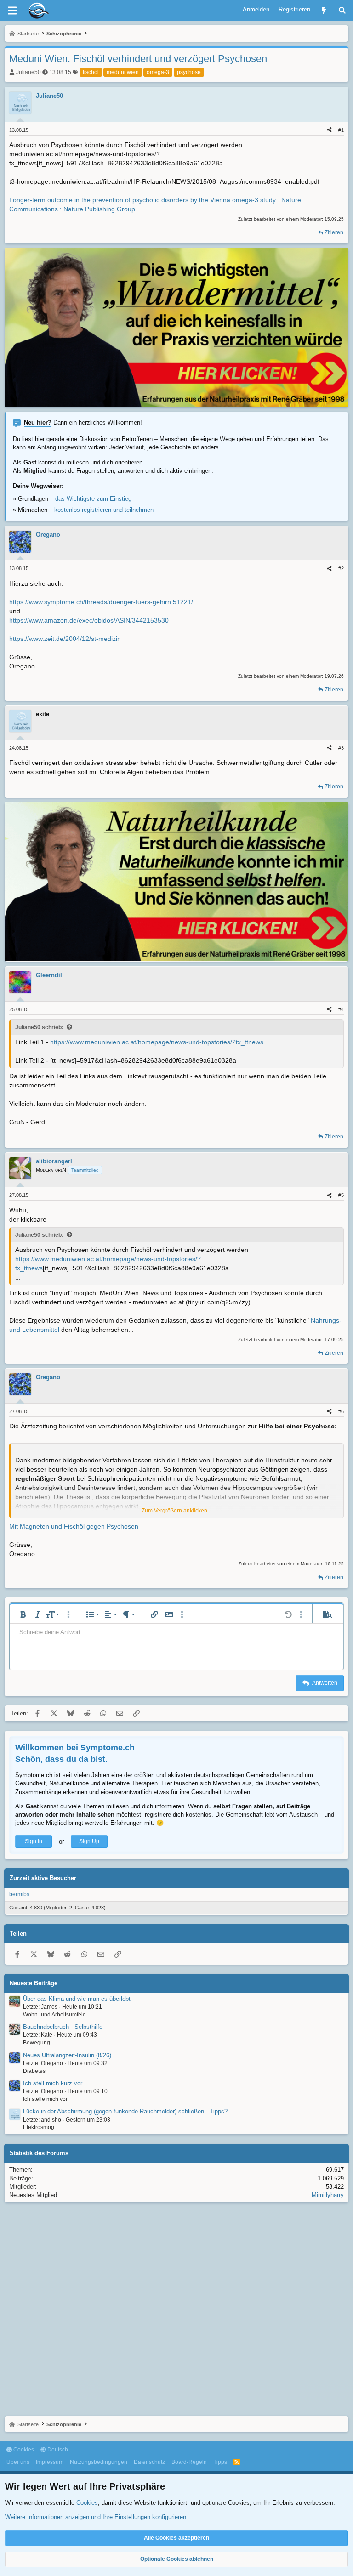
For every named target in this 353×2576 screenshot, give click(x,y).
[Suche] (342, 10)
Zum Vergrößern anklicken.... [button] (177, 1511)
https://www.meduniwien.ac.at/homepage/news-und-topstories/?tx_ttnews (157, 1042)
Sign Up (89, 1841)
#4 (341, 1009)
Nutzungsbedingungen (99, 2462)
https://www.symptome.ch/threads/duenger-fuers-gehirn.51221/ (101, 602)
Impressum (50, 2462)
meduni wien (123, 72)
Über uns (18, 2462)
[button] (23, 1614)
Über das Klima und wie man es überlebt (77, 1999)
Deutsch (57, 2450)
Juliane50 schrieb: (39, 1027)
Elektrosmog (39, 2127)
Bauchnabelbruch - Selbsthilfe (63, 2027)
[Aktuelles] (324, 10)
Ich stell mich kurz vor (53, 2083)
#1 (341, 130)
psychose (189, 72)
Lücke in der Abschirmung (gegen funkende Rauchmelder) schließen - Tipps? (125, 2111)
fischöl (91, 72)
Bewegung (37, 2043)
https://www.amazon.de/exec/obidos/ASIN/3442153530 (89, 620)
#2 (341, 568)
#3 (341, 748)
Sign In (34, 1841)
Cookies (23, 2450)
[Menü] (12, 11)
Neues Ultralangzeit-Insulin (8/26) (67, 2055)
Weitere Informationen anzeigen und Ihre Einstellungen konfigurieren (96, 2517)
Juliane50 (28, 72)
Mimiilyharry (328, 2195)
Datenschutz (149, 2462)
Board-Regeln (189, 2462)
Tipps (220, 2462)
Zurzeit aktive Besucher (43, 1878)
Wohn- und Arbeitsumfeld (54, 2015)
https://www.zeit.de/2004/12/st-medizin (65, 639)
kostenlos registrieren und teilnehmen (104, 510)
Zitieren (334, 232)
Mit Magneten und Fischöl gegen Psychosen (74, 1526)
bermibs (19, 1894)
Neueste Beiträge (34, 1983)
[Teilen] (329, 130)
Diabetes (34, 2071)
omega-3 (158, 72)
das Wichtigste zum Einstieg (93, 499)
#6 (341, 1411)
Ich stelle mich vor (45, 2099)
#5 (341, 1195)
